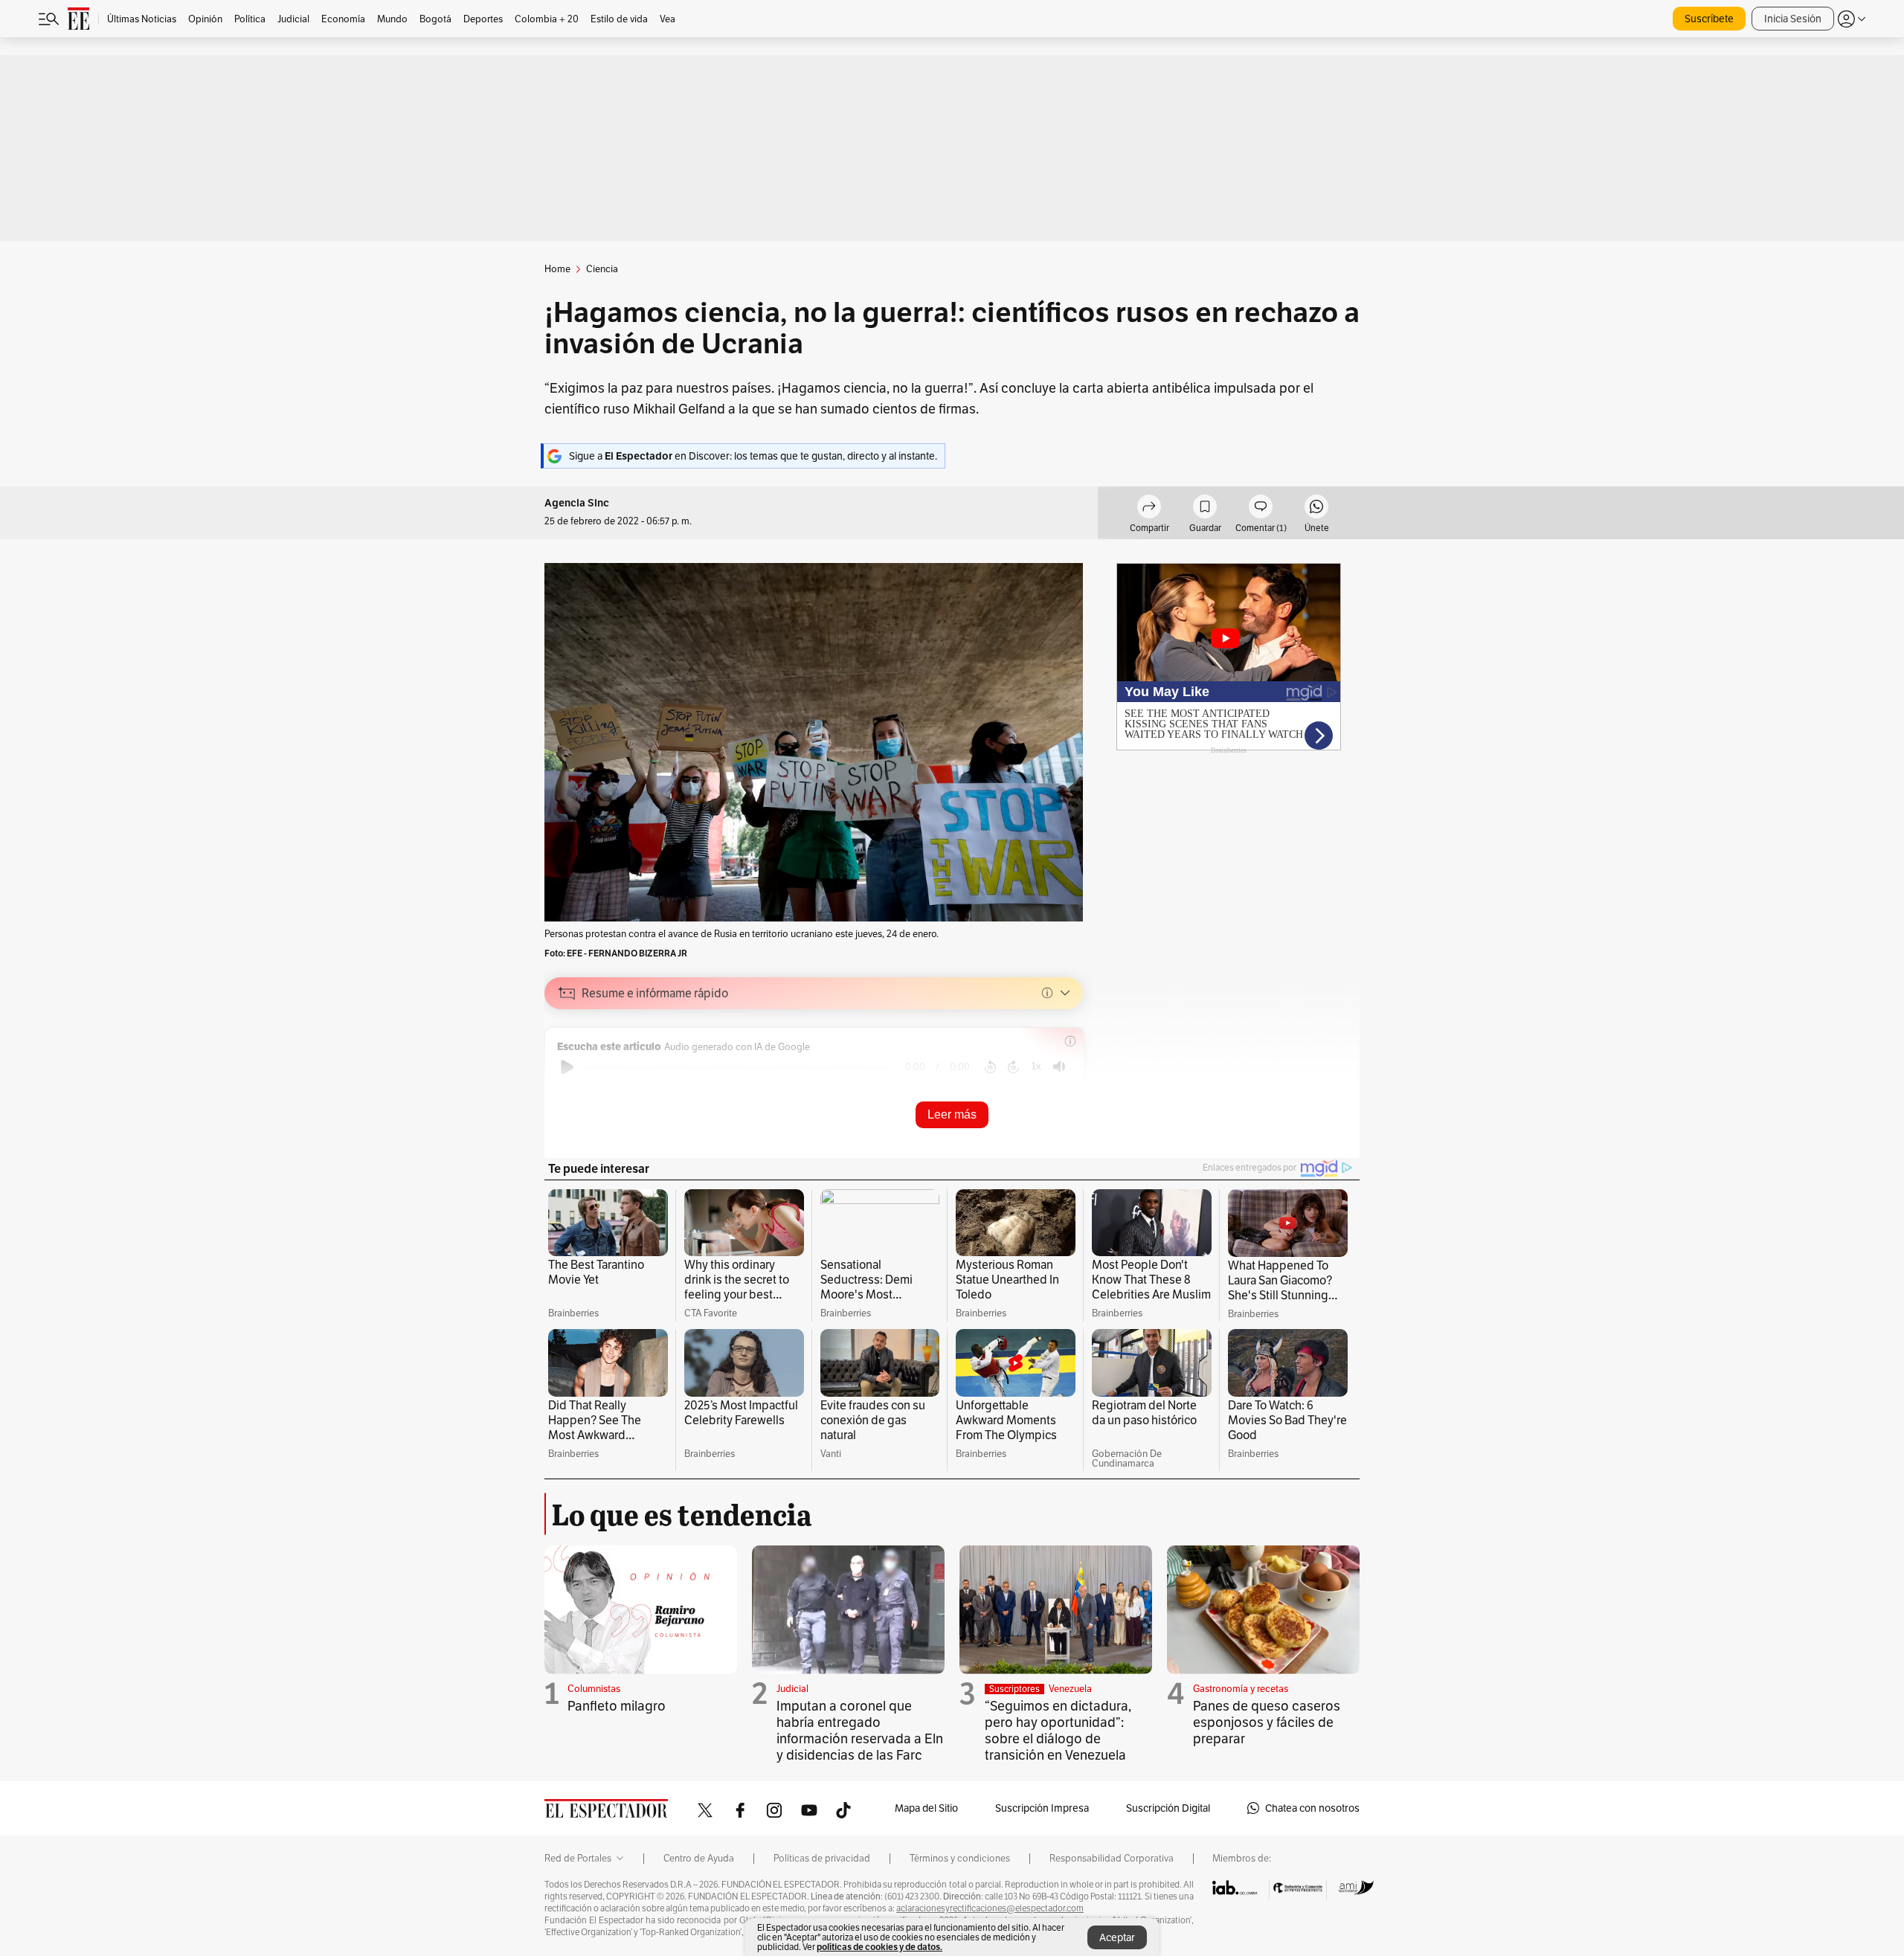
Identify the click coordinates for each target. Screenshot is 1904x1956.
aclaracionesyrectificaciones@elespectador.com (990, 1908)
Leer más (952, 1114)
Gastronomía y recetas (1241, 1689)
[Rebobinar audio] (990, 1067)
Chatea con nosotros (1312, 1808)
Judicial (792, 1689)
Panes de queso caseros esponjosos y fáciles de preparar (1267, 1722)
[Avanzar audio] (1013, 1067)
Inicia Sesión (1793, 19)
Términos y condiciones (960, 1859)
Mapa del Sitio (926, 1808)
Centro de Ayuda (699, 1859)
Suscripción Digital (1168, 1808)
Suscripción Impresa (1042, 1808)
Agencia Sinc (577, 503)
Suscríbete (1709, 19)
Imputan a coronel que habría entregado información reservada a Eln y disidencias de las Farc (860, 1730)
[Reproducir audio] (567, 1067)
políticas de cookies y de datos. (879, 1947)
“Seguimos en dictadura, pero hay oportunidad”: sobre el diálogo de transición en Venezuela (1058, 1730)
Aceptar (1117, 1937)
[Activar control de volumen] (1059, 1067)
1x (1036, 1066)
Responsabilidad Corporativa (1112, 1859)
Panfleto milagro (617, 1706)
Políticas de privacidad (822, 1859)
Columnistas (594, 1689)
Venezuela (1070, 1689)
